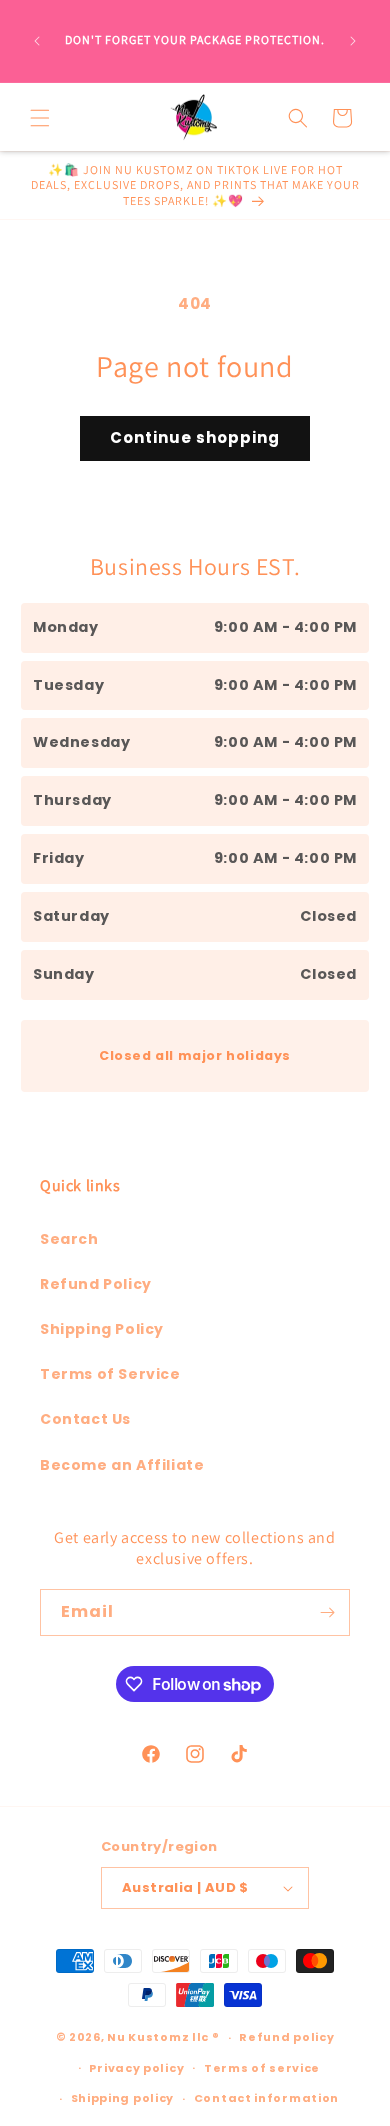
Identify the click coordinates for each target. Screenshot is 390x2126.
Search (69, 1239)
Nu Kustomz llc (158, 2037)
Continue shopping (195, 437)
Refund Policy (96, 1284)
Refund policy (286, 2037)
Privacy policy (136, 2068)
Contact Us (85, 1419)
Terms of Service (110, 1374)
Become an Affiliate (122, 1465)
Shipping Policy (102, 1329)
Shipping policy (123, 2098)
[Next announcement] (353, 41)
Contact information (266, 2098)
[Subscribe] (327, 1612)
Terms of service (262, 2068)
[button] (40, 118)
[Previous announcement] (37, 41)
